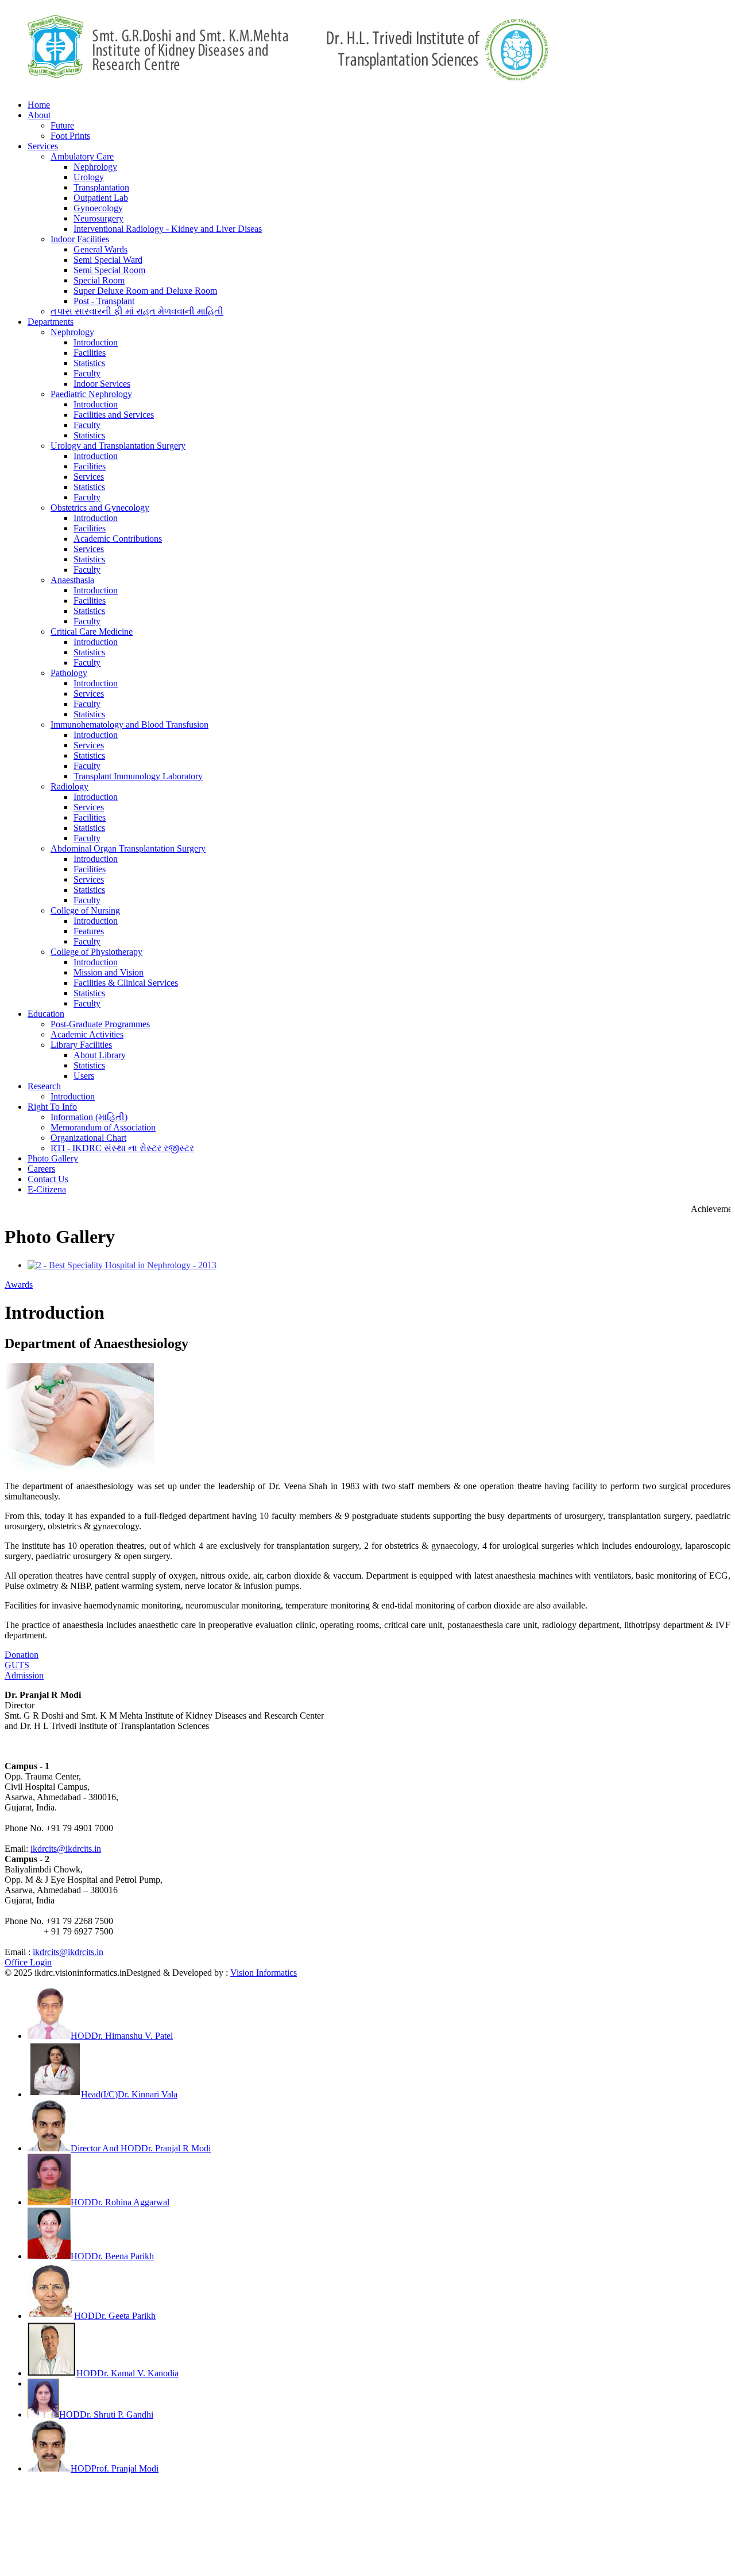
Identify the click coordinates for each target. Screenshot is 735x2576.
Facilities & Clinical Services (126, 983)
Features (89, 931)
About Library (100, 1055)
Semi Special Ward (108, 260)
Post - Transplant (104, 301)
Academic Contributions (118, 539)
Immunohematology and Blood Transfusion (129, 724)
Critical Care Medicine (92, 632)
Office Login (28, 1962)
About (39, 115)
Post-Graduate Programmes (100, 1024)
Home (39, 105)
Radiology (69, 786)
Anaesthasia (72, 580)
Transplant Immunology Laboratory (138, 776)
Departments (51, 322)
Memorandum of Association (103, 1127)
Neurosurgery (98, 218)
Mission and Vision (109, 972)
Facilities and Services (114, 415)
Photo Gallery (53, 1158)
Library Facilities (81, 1045)
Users (84, 1076)
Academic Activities (87, 1034)
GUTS (17, 1665)
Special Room (99, 280)
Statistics (89, 363)
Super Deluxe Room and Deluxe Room (145, 291)
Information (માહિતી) (89, 1117)
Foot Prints (70, 136)
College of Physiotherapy (96, 952)
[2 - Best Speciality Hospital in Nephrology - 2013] (122, 1265)
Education (46, 1014)
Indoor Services (102, 384)
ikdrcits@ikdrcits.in (66, 1849)
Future (62, 125)
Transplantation (101, 187)
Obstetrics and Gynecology (100, 508)
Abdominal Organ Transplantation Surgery (128, 848)
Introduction (96, 342)
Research (44, 1086)
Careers (41, 1169)
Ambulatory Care (82, 156)
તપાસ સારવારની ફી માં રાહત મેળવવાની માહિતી (137, 311)
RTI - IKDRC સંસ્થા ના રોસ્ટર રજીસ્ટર (122, 1148)
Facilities (90, 353)
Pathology (69, 673)
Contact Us (48, 1179)
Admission (24, 1675)
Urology (89, 177)
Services (43, 146)
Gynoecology (98, 208)
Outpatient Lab (101, 198)
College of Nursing (85, 910)
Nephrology (95, 167)
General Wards (100, 249)
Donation (22, 1655)
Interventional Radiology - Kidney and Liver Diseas (168, 229)
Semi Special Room (109, 270)
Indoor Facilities (80, 239)
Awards (19, 1285)
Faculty (87, 373)
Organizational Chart (88, 1138)
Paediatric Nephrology (91, 394)
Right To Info (52, 1107)
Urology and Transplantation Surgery (118, 446)
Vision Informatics (264, 1973)
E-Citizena (47, 1189)
